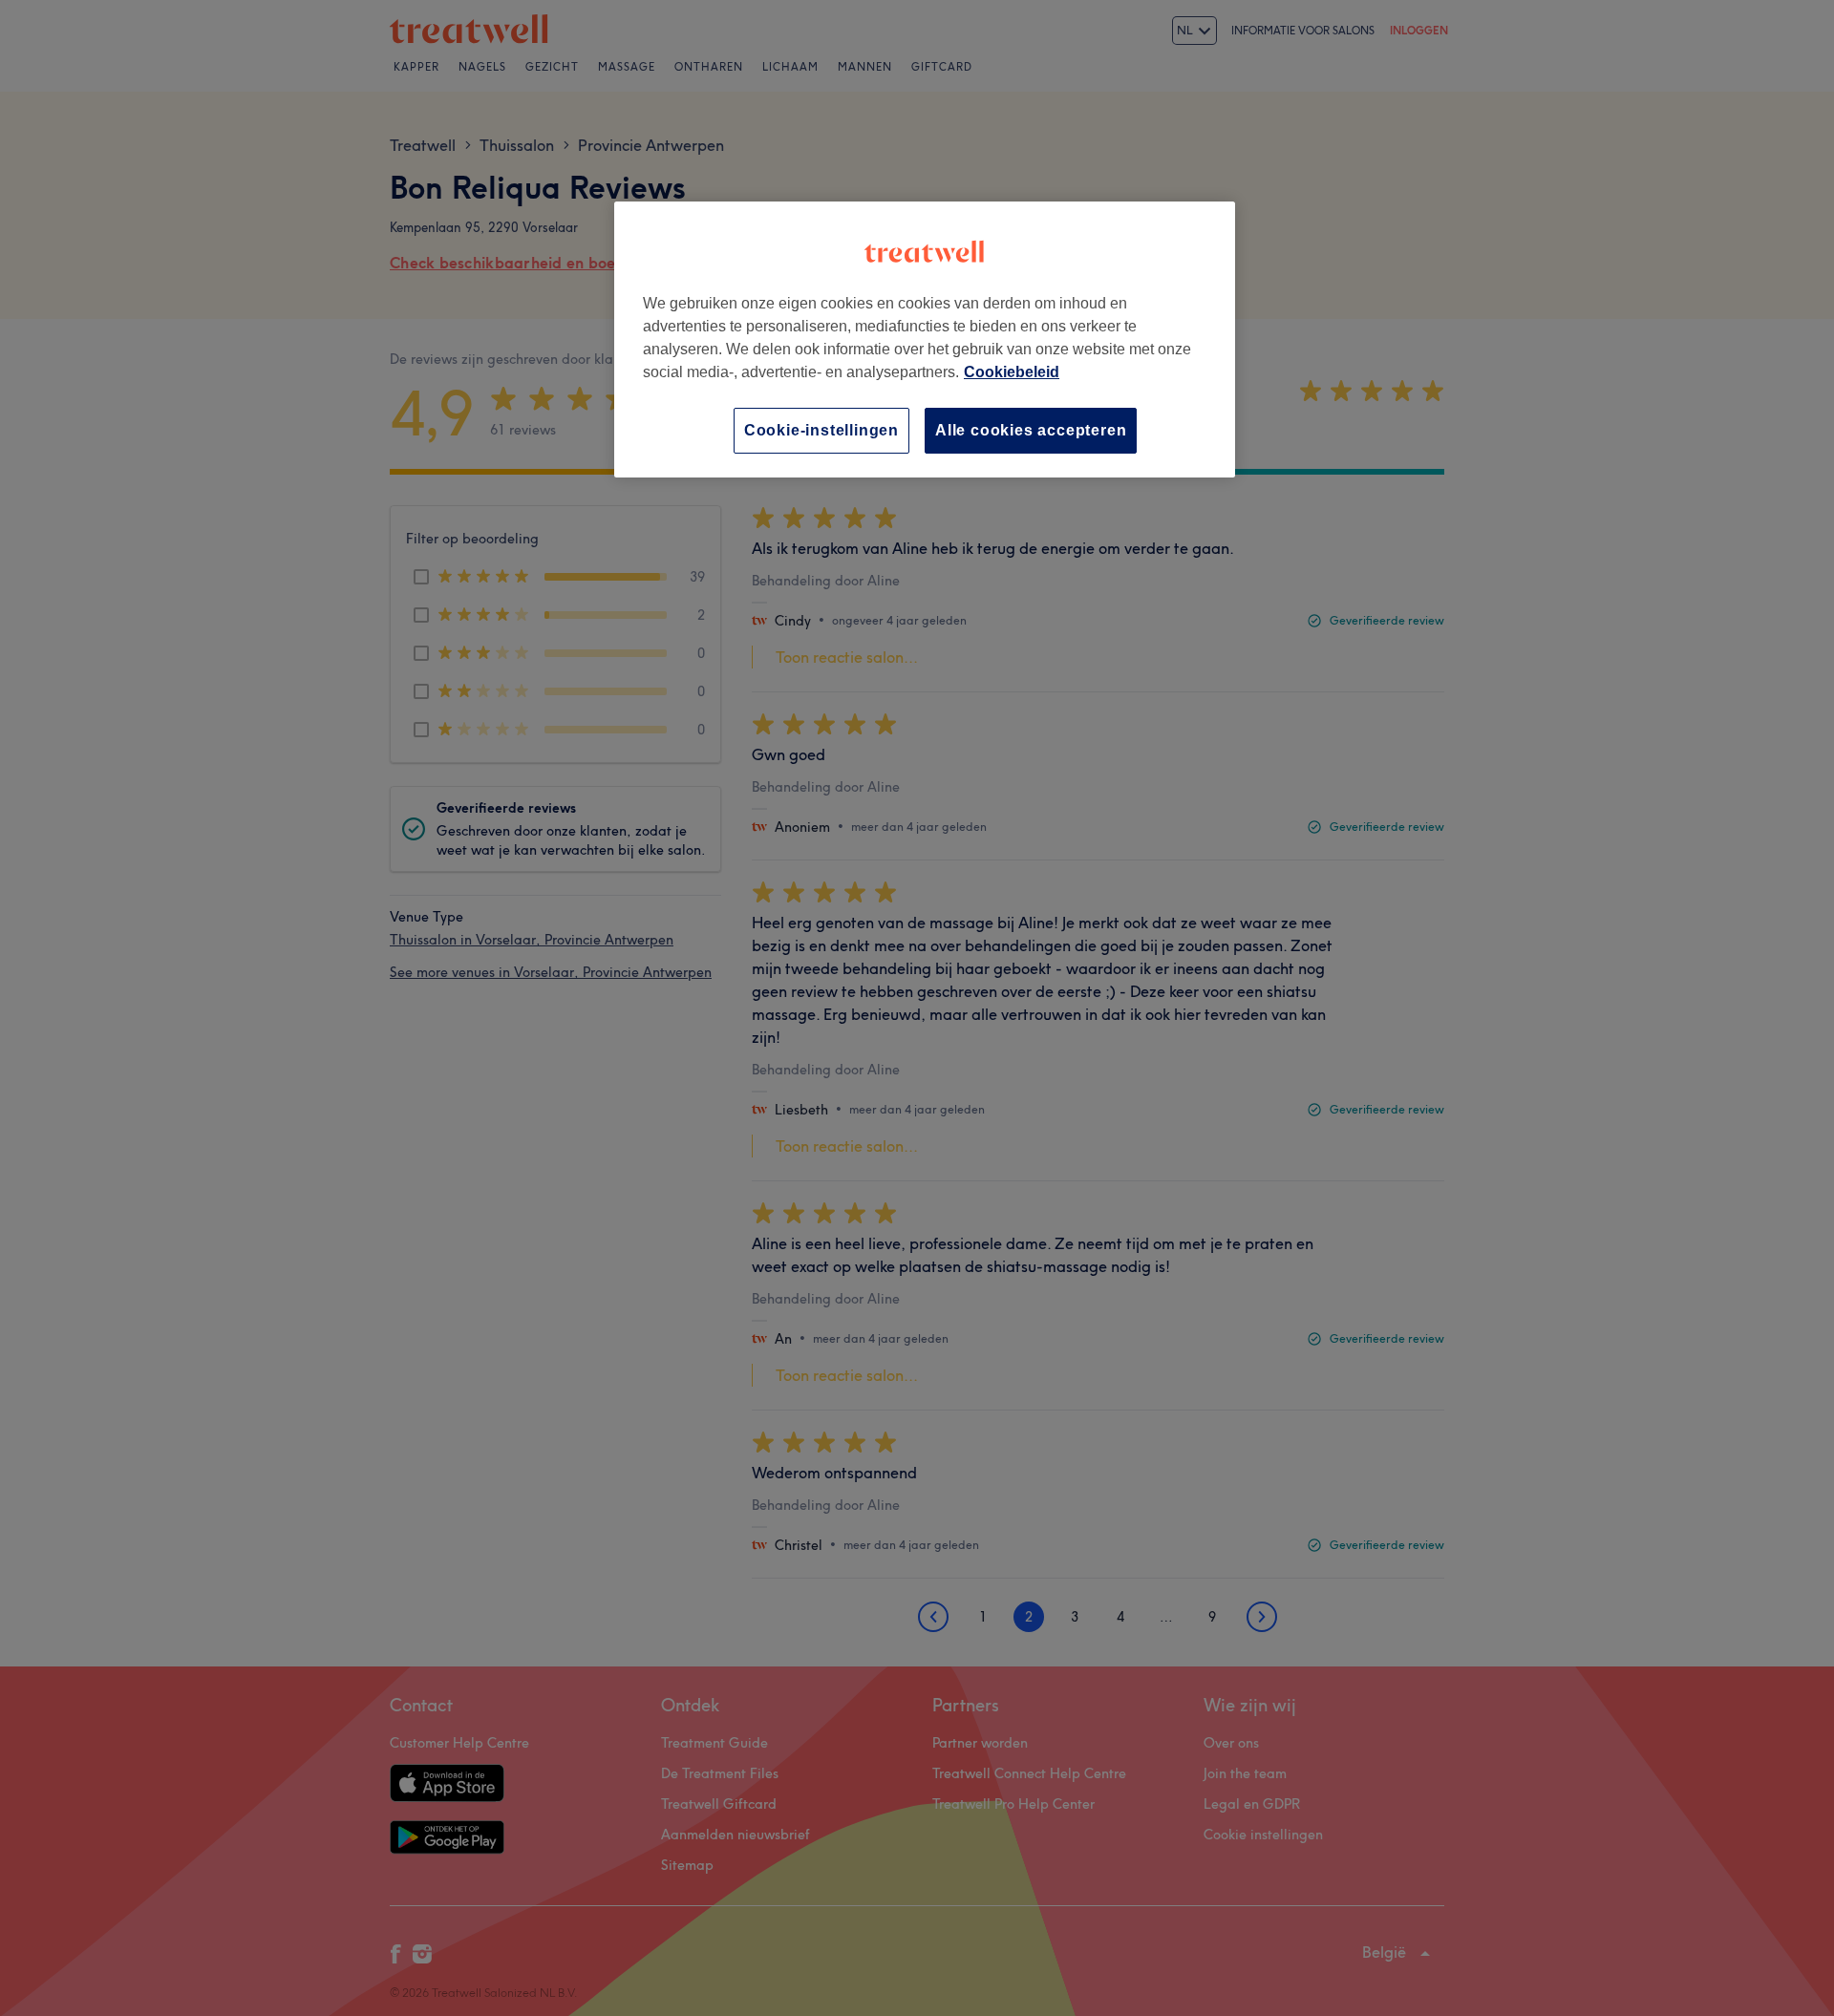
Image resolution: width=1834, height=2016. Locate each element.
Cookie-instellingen (821, 430)
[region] (925, 340)
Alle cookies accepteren (1031, 430)
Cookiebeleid (1012, 372)
